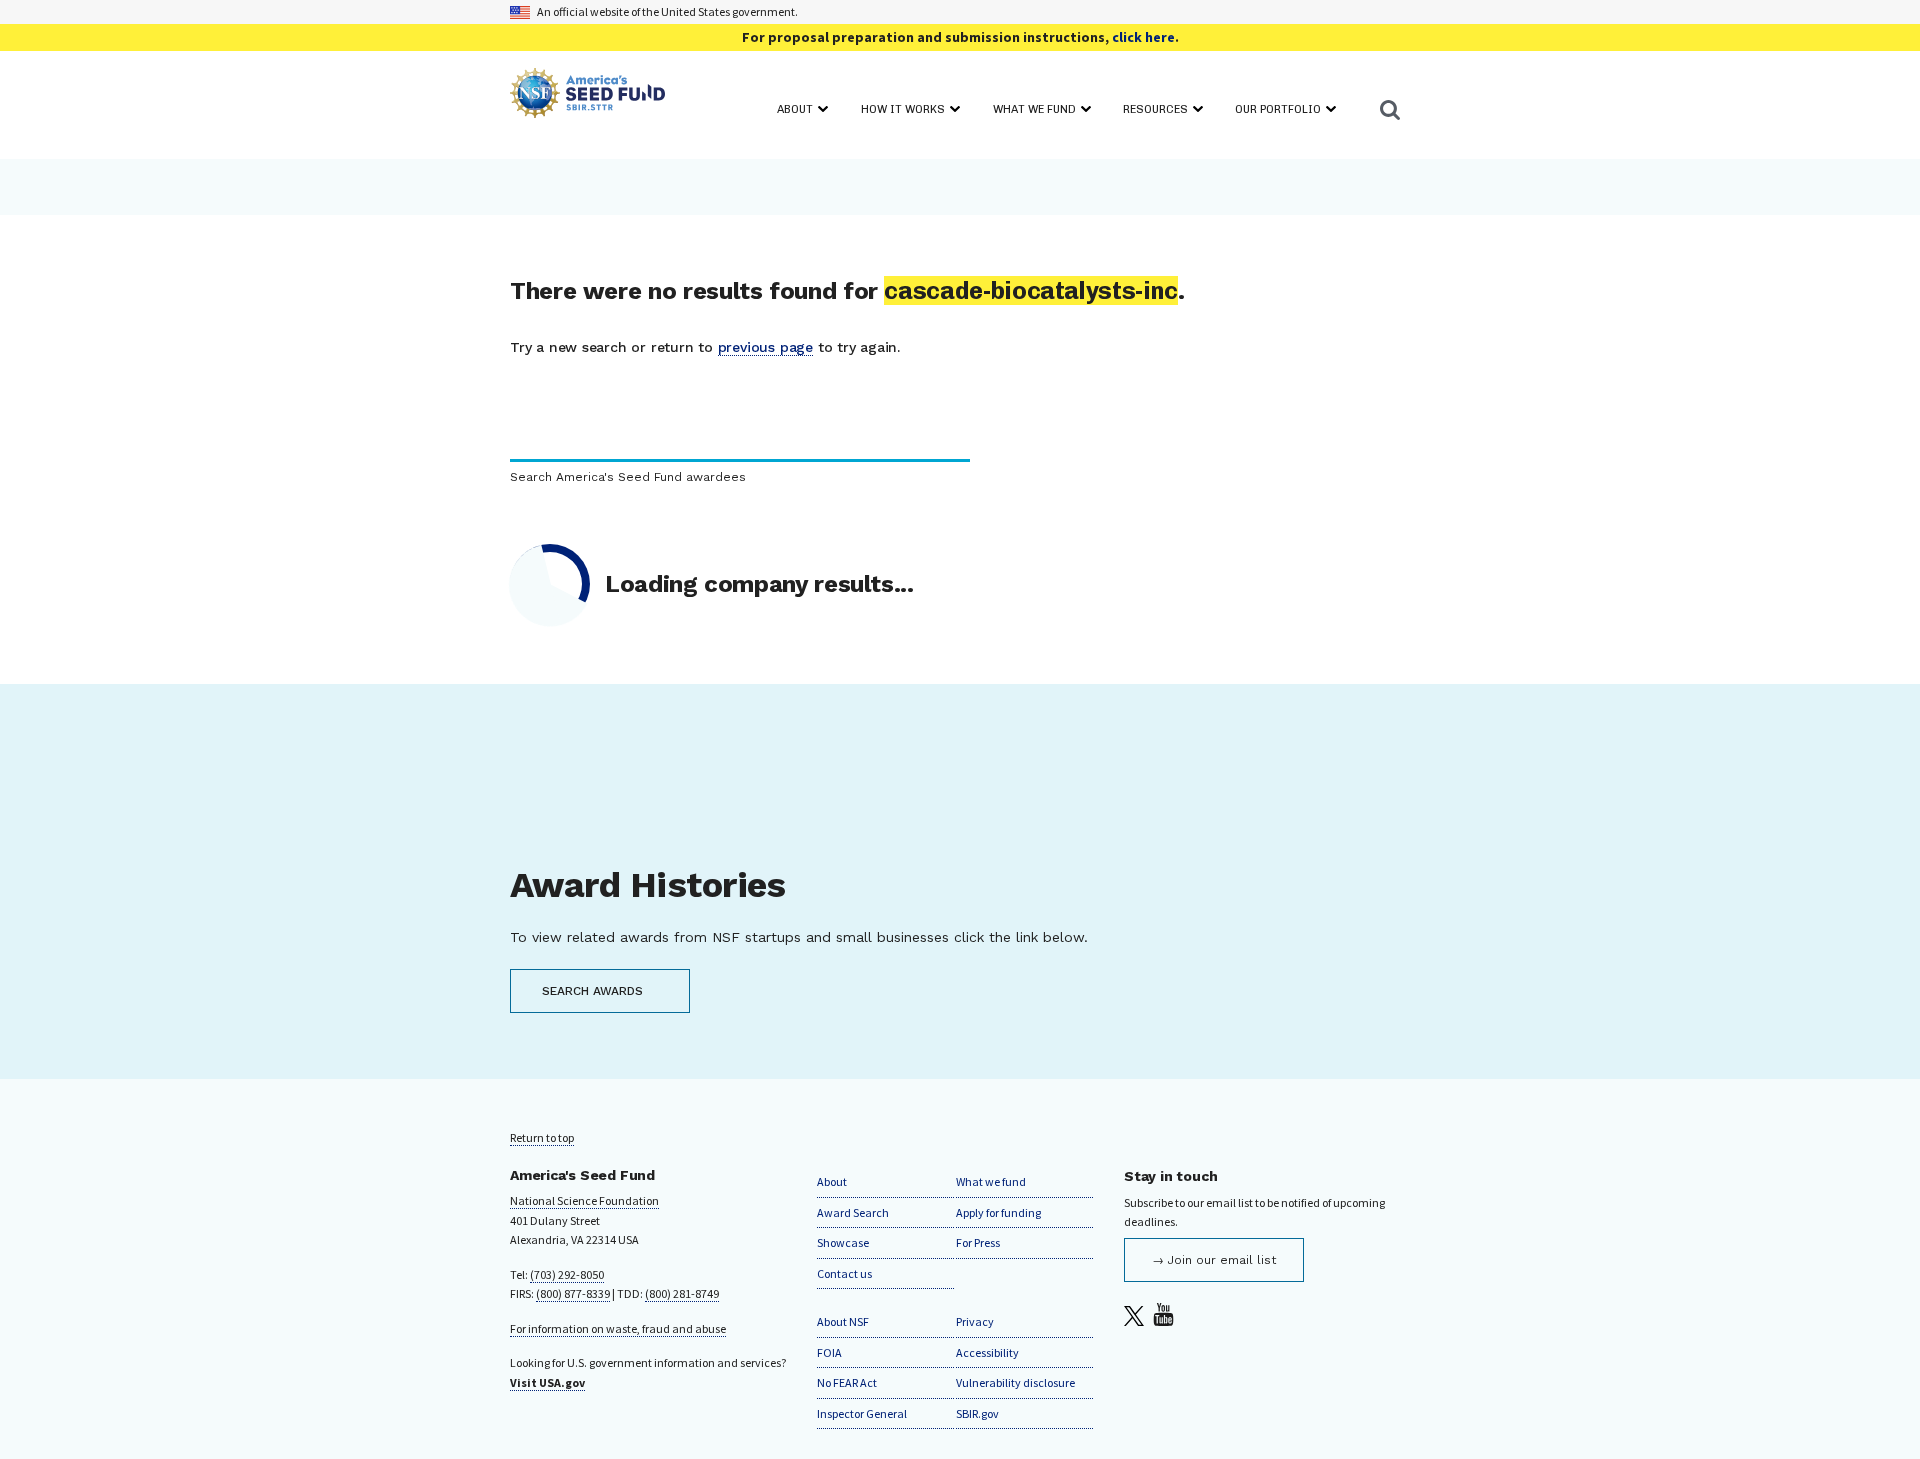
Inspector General (862, 1413)
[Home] (587, 96)
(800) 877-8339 (573, 1293)
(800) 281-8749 (682, 1293)
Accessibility (987, 1352)
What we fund (991, 1181)
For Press (978, 1242)
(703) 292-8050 (567, 1274)
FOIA (829, 1352)
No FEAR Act (847, 1382)
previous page (765, 347)
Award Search (853, 1212)
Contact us (844, 1273)
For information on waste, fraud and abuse (618, 1328)
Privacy (975, 1321)
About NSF (843, 1321)
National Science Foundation (584, 1200)
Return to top (542, 1137)
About (832, 1181)
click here (1143, 37)
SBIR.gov (977, 1413)
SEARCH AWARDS (592, 991)
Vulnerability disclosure (1015, 1382)
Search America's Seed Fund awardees (628, 477)
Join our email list (1221, 1260)
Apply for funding (998, 1212)
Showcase (843, 1242)
